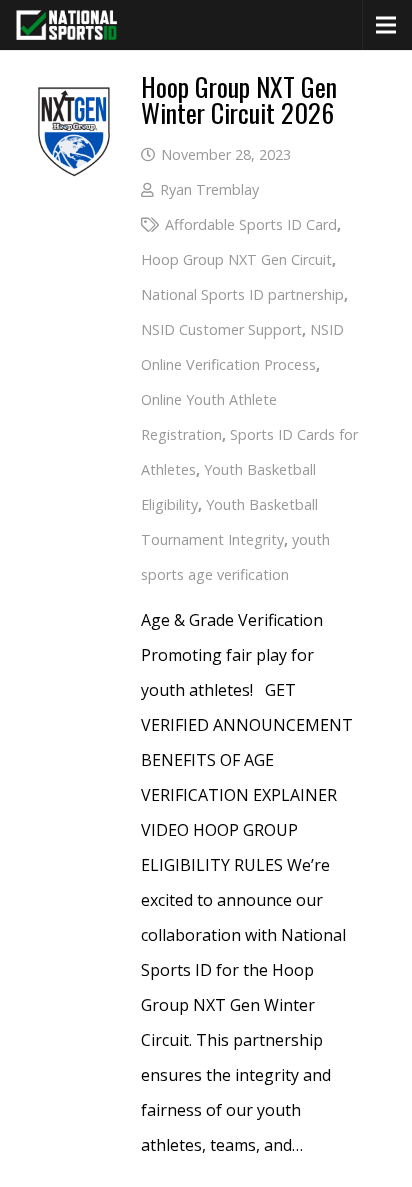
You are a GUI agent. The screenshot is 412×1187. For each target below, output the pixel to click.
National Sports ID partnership (242, 294)
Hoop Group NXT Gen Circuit (236, 259)
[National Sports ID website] (66, 25)
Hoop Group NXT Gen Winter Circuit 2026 (239, 99)
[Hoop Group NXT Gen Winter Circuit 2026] (74, 91)
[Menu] (386, 25)
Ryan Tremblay (209, 189)
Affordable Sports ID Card (251, 224)
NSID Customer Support (221, 329)
